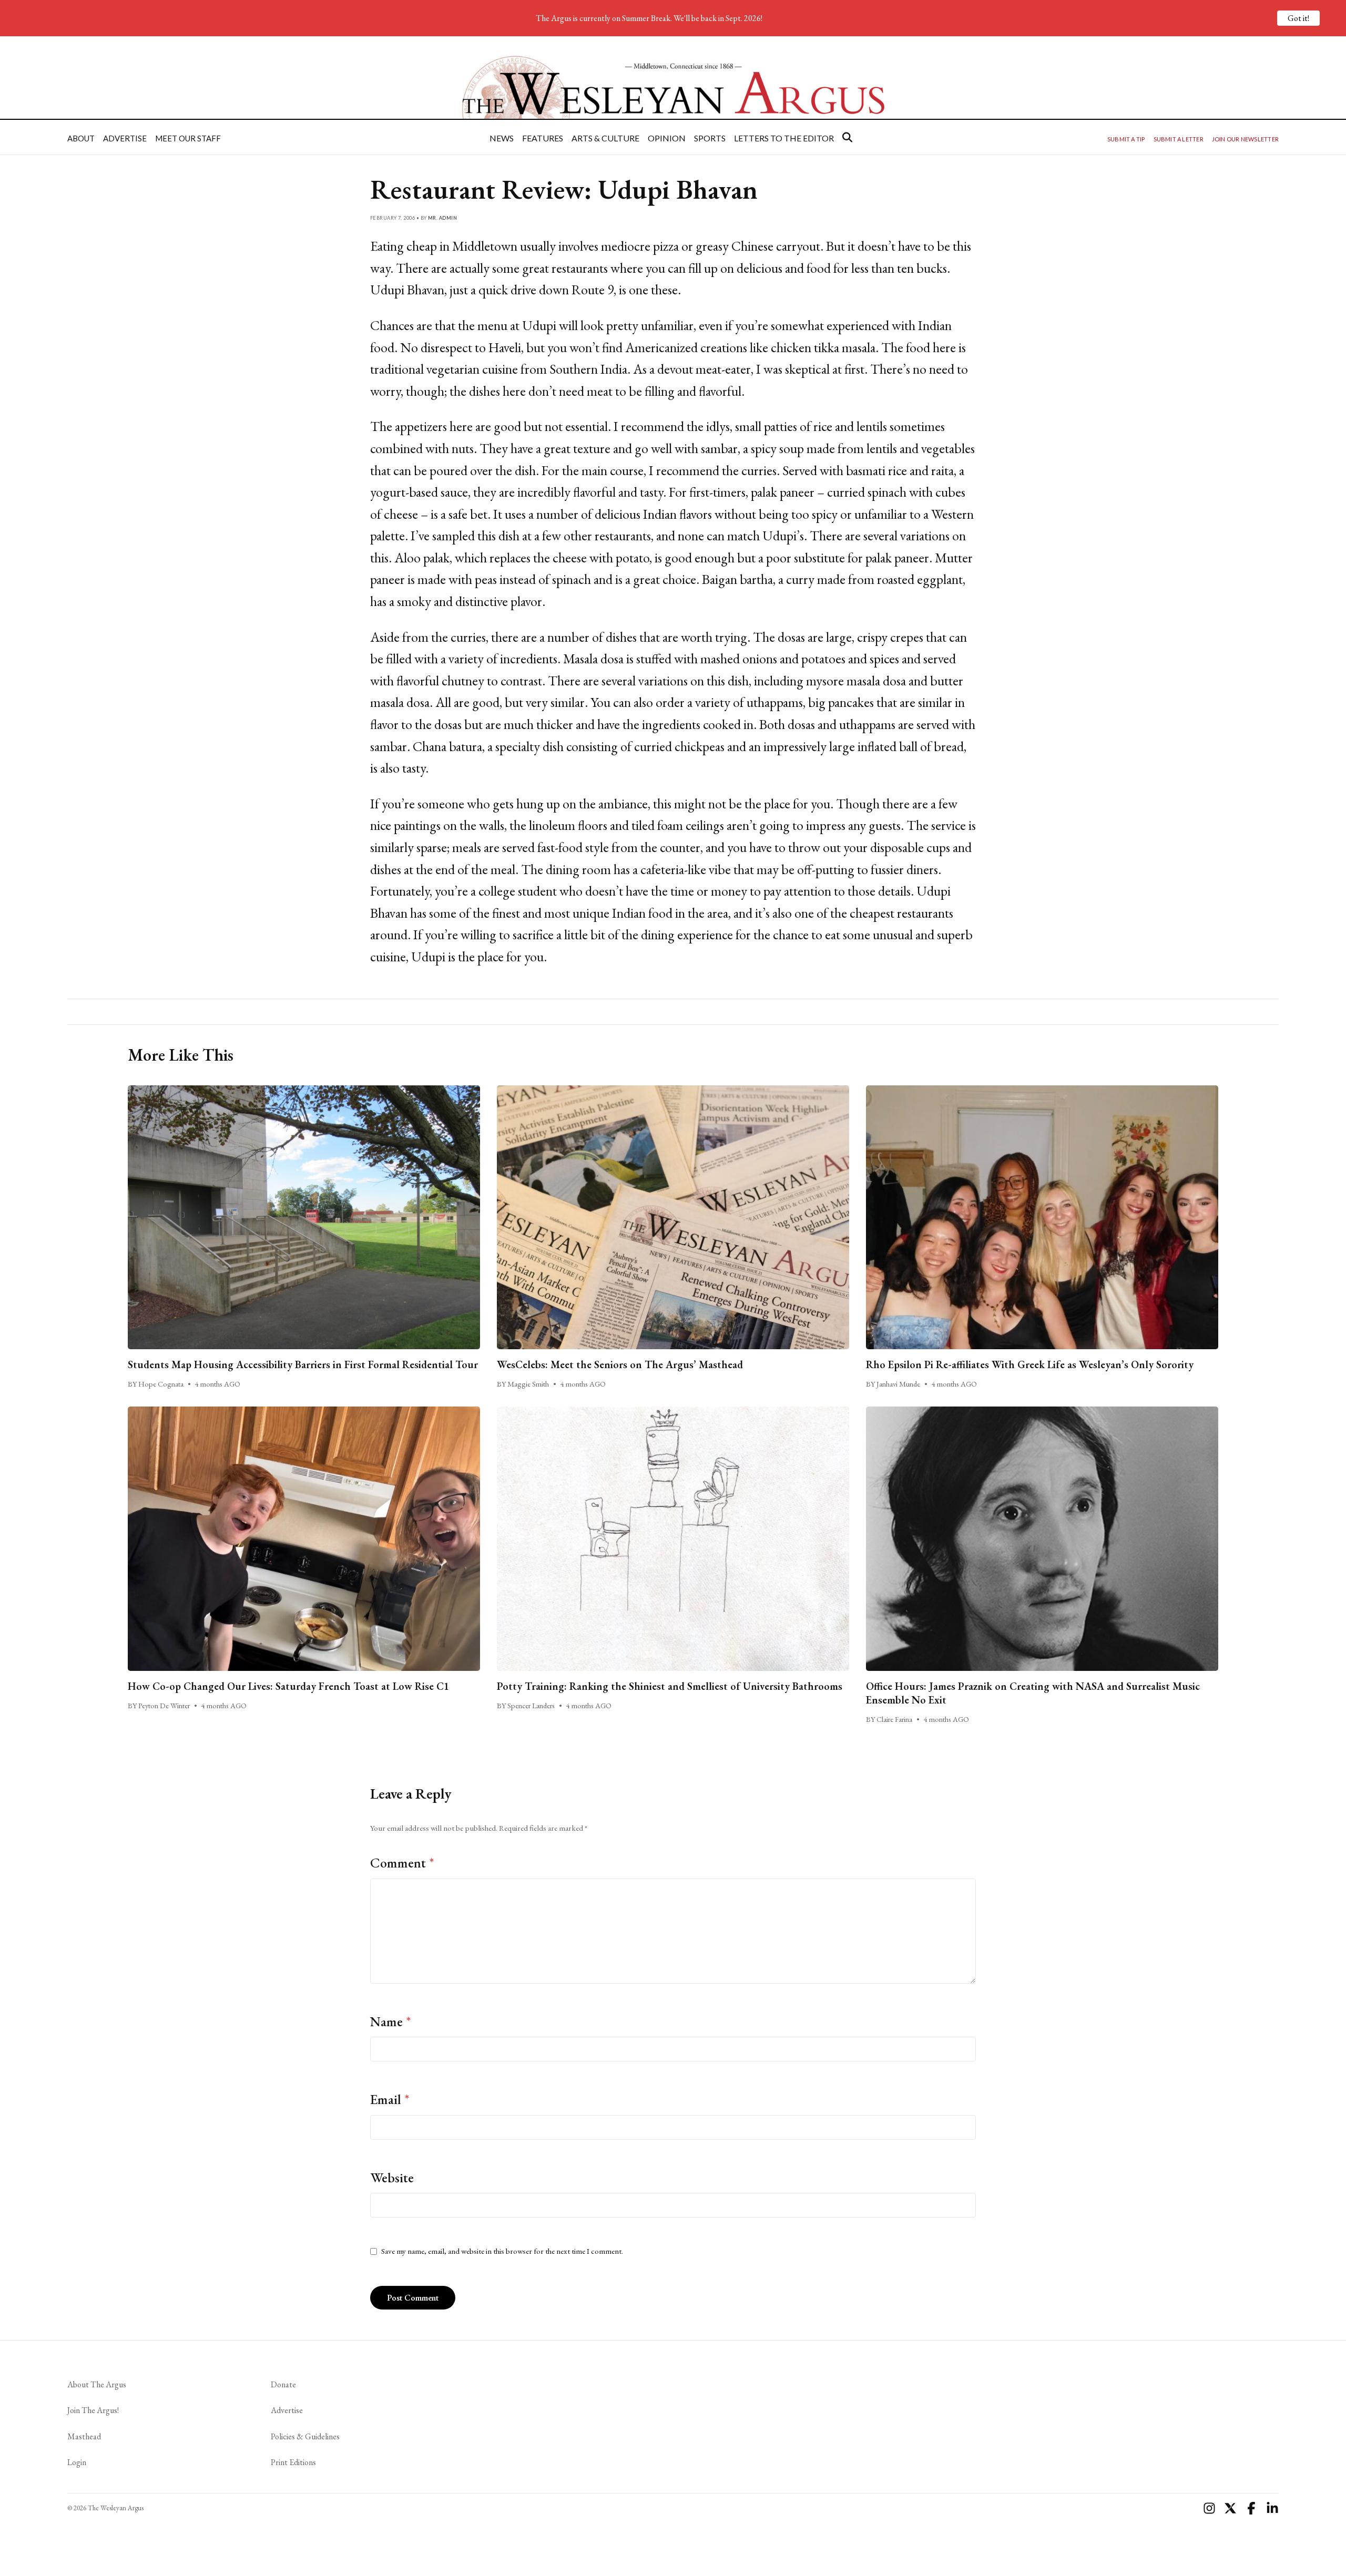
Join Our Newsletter (1245, 139)
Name (391, 2021)
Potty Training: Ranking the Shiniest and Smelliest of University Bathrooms (670, 1686)
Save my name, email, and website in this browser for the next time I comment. (502, 2251)
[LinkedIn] (1272, 2508)
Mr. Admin (442, 218)
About (81, 138)
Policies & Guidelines (305, 2436)
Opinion (667, 138)
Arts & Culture (605, 138)
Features (543, 138)
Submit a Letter (1179, 139)
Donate (283, 2384)
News (502, 138)
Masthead (84, 2436)
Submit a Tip (1126, 139)
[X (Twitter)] (1230, 2508)
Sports (710, 138)
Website (392, 2178)
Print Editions (293, 2462)
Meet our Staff (188, 138)
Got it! (1298, 18)
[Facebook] (1251, 2508)
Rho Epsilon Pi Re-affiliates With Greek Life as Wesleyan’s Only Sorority (1030, 1364)
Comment (402, 1863)
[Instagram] (1209, 2508)
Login (77, 2462)
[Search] (847, 137)
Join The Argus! (93, 2410)
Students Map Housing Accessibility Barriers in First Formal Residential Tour (303, 1364)
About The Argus (97, 2384)
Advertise (125, 138)
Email (390, 2099)
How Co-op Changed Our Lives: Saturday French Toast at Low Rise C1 (288, 1686)
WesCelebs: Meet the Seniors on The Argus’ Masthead (620, 1364)
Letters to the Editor (784, 138)
